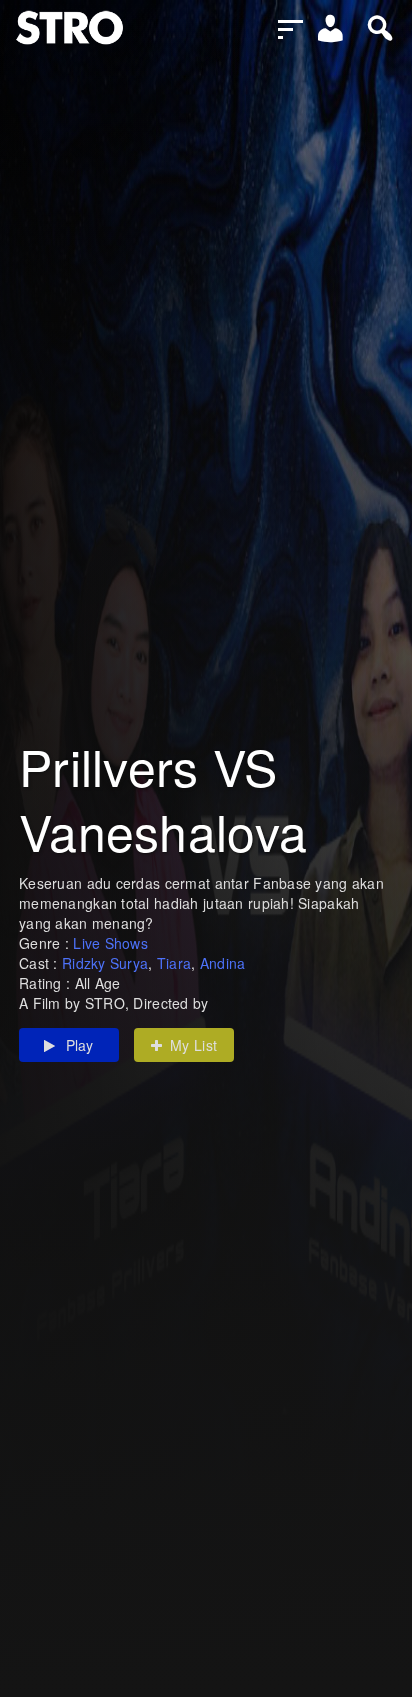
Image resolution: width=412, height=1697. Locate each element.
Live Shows (110, 943)
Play (80, 1045)
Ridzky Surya (105, 963)
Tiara (174, 963)
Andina (223, 963)
